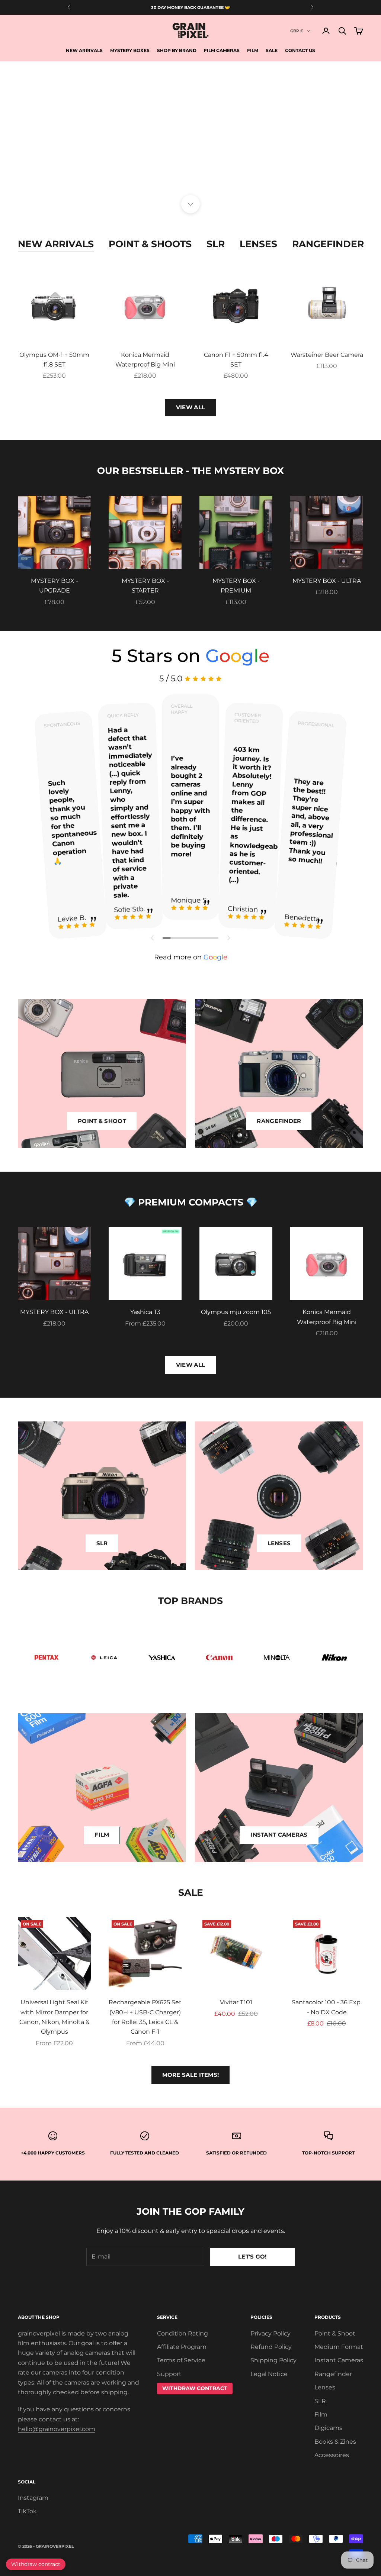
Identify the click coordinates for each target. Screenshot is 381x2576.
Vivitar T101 (236, 2002)
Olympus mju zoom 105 (236, 1312)
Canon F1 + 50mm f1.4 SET (236, 360)
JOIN (298, 2543)
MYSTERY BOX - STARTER (145, 586)
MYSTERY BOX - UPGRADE (55, 586)
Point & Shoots (150, 244)
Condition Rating (183, 2333)
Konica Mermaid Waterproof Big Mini (145, 360)
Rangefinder (328, 244)
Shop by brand (177, 50)
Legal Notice (269, 2374)
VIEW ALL (190, 407)
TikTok (27, 2511)
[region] (190, 133)
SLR (216, 244)
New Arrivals (84, 50)
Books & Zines (335, 2442)
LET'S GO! (252, 2257)
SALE (272, 50)
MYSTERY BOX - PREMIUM (236, 586)
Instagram (33, 2498)
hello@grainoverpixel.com (57, 2429)
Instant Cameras (339, 2360)
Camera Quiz (190, 165)
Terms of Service (181, 2360)
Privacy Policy (270, 2333)
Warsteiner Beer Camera (327, 355)
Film (253, 50)
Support (169, 2374)
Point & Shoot (335, 2333)
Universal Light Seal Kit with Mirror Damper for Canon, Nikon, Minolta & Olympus (55, 2017)
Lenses (258, 244)
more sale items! (191, 2075)
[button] (153, 938)
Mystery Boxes (130, 50)
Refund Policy (271, 2347)
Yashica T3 (145, 1312)
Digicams (328, 2428)
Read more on (191, 957)
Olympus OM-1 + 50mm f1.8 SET (54, 360)
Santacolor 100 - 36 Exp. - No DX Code (327, 2007)
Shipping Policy (273, 2360)
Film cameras (222, 50)
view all (190, 1365)
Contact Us (300, 50)
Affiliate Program (182, 2347)
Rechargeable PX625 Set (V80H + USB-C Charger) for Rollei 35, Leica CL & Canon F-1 (145, 2017)
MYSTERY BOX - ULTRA (327, 581)
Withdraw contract (36, 2564)
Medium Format (339, 2347)
